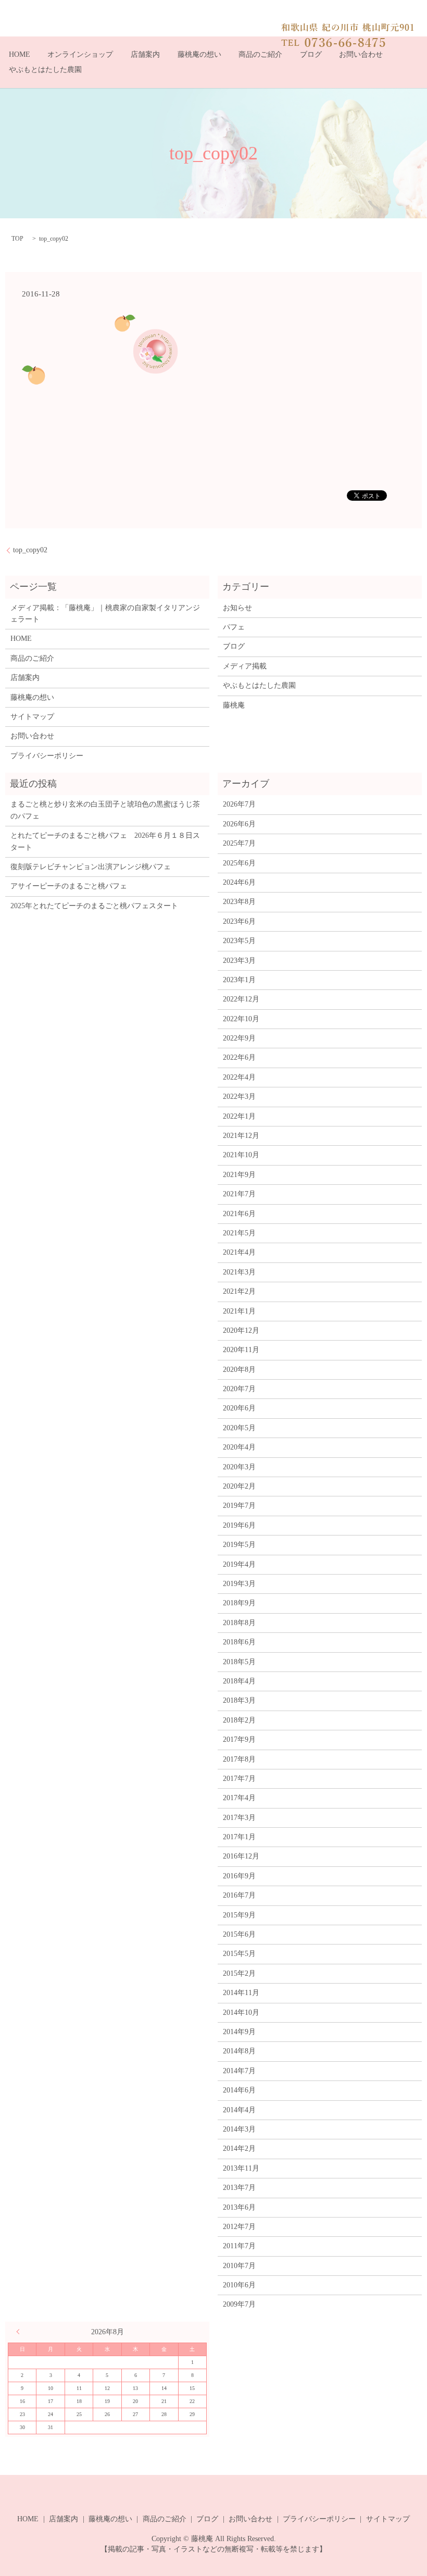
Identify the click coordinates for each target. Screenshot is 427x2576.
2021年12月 (241, 1136)
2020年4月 (239, 1447)
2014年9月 (239, 2032)
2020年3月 (239, 1467)
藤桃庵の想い (199, 54)
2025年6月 (239, 863)
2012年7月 (239, 2227)
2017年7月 (239, 1779)
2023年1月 (239, 980)
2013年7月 (239, 2188)
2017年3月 (239, 1818)
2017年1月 (239, 1837)
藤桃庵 (234, 705)
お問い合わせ (361, 54)
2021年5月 (239, 1233)
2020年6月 (239, 1408)
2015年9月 (239, 1915)
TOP (17, 239)
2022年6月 (239, 1057)
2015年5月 (239, 1954)
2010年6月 (239, 2285)
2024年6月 (239, 882)
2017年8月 (239, 1759)
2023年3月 (239, 961)
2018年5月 (239, 1662)
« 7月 (20, 2332)
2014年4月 (239, 2110)
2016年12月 (241, 1856)
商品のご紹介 (260, 54)
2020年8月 (239, 1370)
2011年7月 (239, 2246)
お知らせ (237, 608)
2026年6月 (239, 824)
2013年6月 (239, 2207)
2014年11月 (241, 1993)
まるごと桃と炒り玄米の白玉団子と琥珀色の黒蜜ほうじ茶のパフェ (105, 810)
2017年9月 (239, 1739)
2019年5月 (239, 1545)
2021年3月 (239, 1272)
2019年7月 (239, 1506)
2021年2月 (239, 1291)
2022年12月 (241, 999)
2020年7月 (239, 1389)
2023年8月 (239, 902)
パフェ (234, 627)
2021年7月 (239, 1194)
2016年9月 (239, 1876)
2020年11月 (241, 1350)
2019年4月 (239, 1564)
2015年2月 (239, 1973)
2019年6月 (239, 1525)
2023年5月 (239, 941)
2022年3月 (239, 1097)
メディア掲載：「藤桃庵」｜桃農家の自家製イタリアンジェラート (105, 614)
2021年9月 (239, 1175)
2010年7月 (239, 2266)
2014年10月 (241, 2012)
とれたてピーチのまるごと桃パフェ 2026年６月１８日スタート (105, 841)
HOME (20, 54)
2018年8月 (239, 1623)
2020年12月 (241, 1330)
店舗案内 (145, 54)
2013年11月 (241, 2168)
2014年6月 (239, 2090)
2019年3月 (239, 1584)
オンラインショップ (80, 54)
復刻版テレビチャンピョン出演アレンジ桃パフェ (91, 867)
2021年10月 (241, 1155)
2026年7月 (239, 804)
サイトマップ (32, 717)
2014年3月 (239, 2129)
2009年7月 (239, 2304)
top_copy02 (30, 550)
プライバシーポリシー (47, 756)
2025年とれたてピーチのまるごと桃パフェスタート (94, 906)
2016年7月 (239, 1895)
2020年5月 (239, 1428)
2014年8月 (239, 2051)
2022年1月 (239, 1116)
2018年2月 (239, 1720)
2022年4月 (239, 1077)
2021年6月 (239, 1214)
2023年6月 (239, 921)
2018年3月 (239, 1700)
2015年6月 (239, 1934)
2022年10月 (241, 1019)
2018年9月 (239, 1603)
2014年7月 (239, 2071)
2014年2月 (239, 2148)
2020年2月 (239, 1486)
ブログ (311, 54)
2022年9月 (239, 1038)
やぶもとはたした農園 (45, 70)
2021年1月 (239, 1311)
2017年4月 (239, 1798)
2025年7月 (239, 843)
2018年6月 (239, 1642)
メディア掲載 (245, 666)
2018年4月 (239, 1681)
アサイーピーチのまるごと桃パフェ (69, 886)
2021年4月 (239, 1252)
